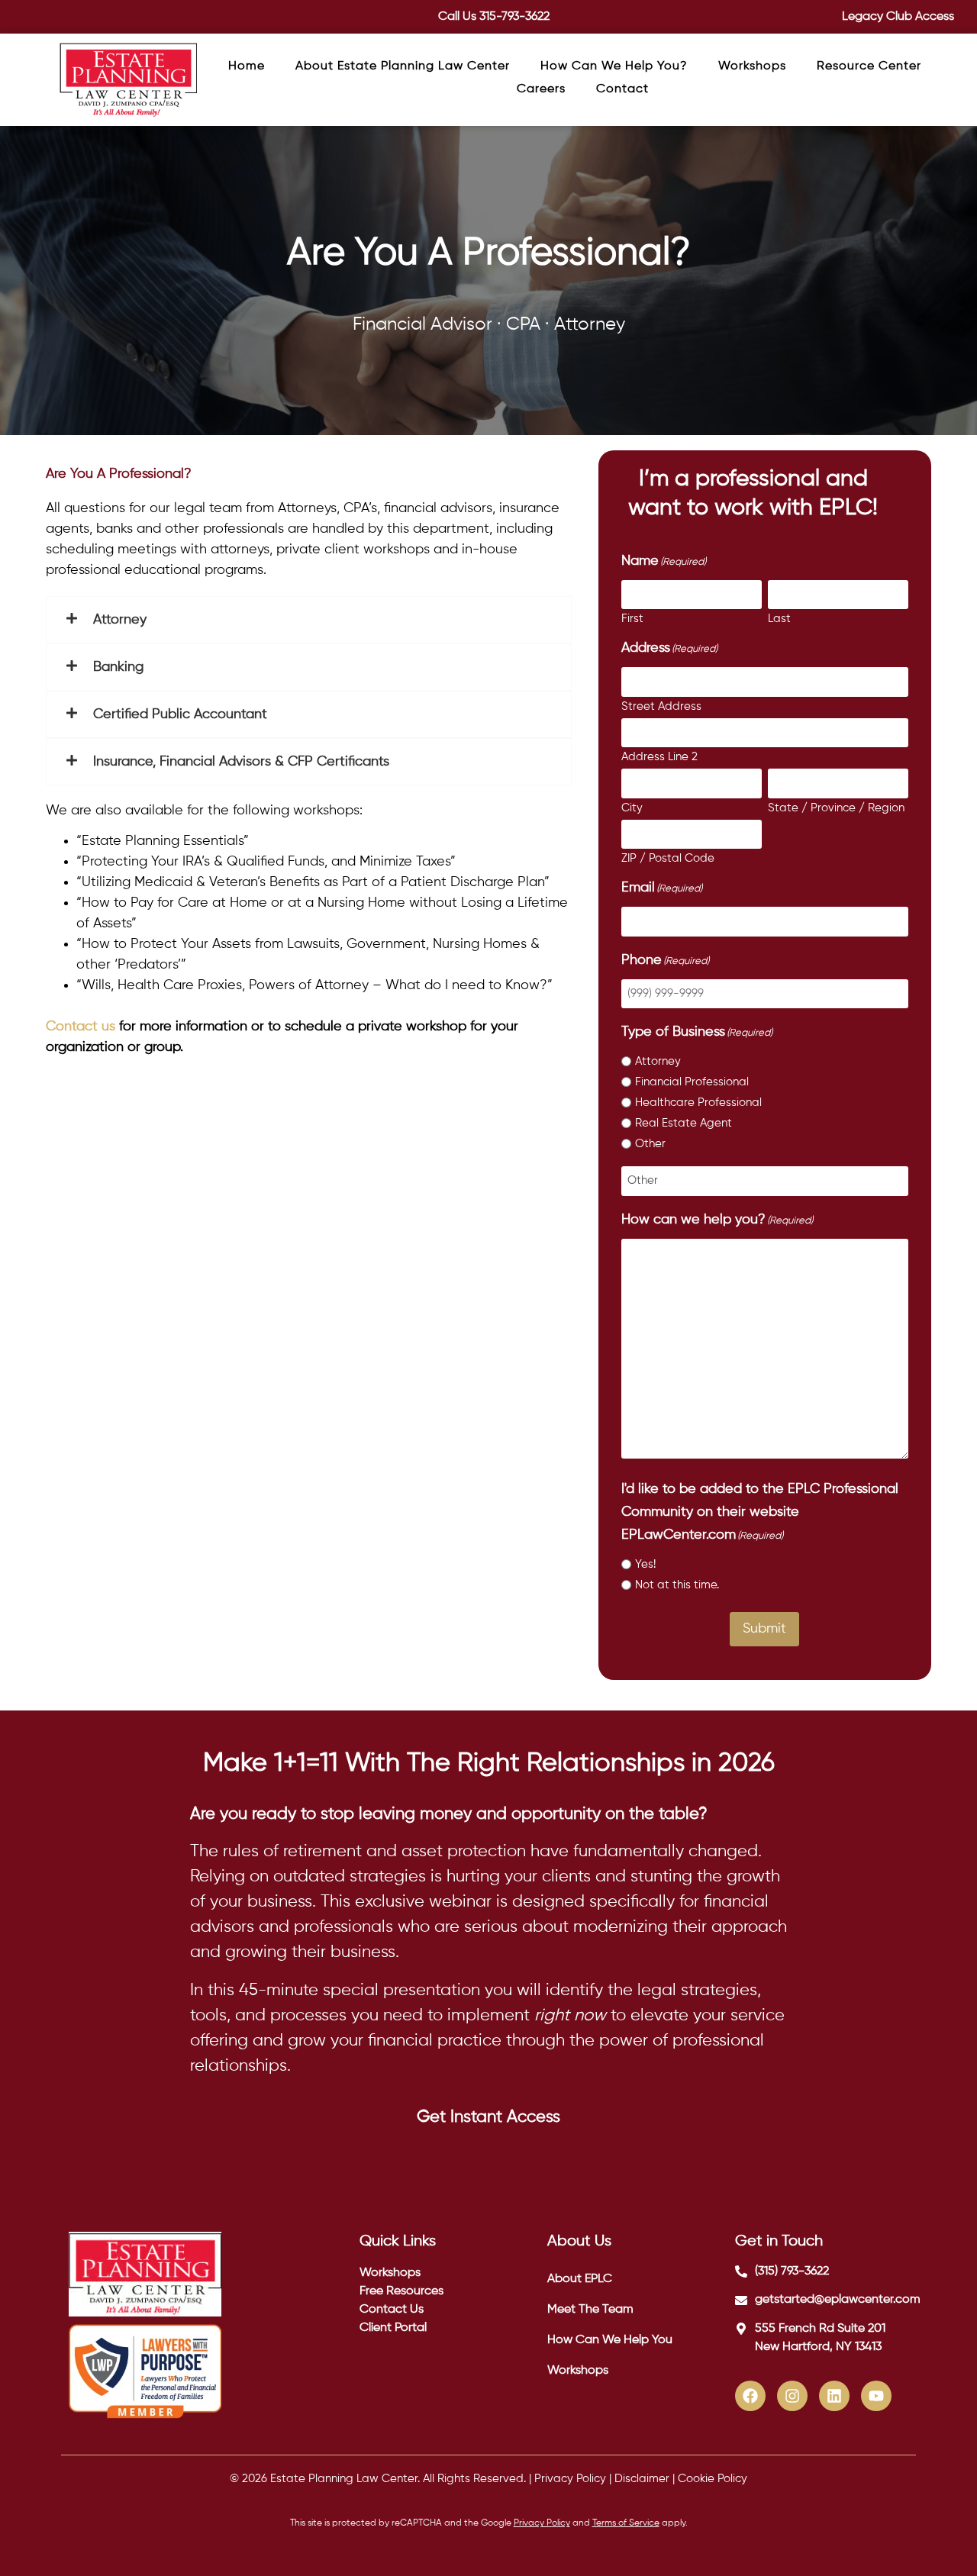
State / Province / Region (836, 808)
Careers (541, 89)
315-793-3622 (514, 17)
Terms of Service (626, 2523)
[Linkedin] (834, 2396)
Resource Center (869, 66)
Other (650, 1144)
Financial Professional (692, 1082)
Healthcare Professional (698, 1103)
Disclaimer (642, 2479)
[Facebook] (750, 2396)
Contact (622, 89)
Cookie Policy (713, 2479)
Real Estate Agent (684, 1123)
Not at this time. (677, 1585)
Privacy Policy (570, 2479)
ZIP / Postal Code (668, 858)
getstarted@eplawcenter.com (838, 2300)
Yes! (645, 1564)
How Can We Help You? (614, 66)
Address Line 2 (659, 757)
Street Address (661, 706)
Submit (764, 1629)
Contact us (81, 1027)
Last (779, 619)
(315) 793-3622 (792, 2271)
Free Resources (401, 2291)
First (632, 619)
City (632, 808)
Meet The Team (590, 2310)
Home (247, 66)
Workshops (752, 66)
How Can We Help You (610, 2340)
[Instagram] (792, 2396)
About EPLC (580, 2279)
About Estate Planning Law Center (403, 66)
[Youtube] (876, 2396)
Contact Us (392, 2310)
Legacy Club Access (898, 17)
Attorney (658, 1061)
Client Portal (393, 2328)
